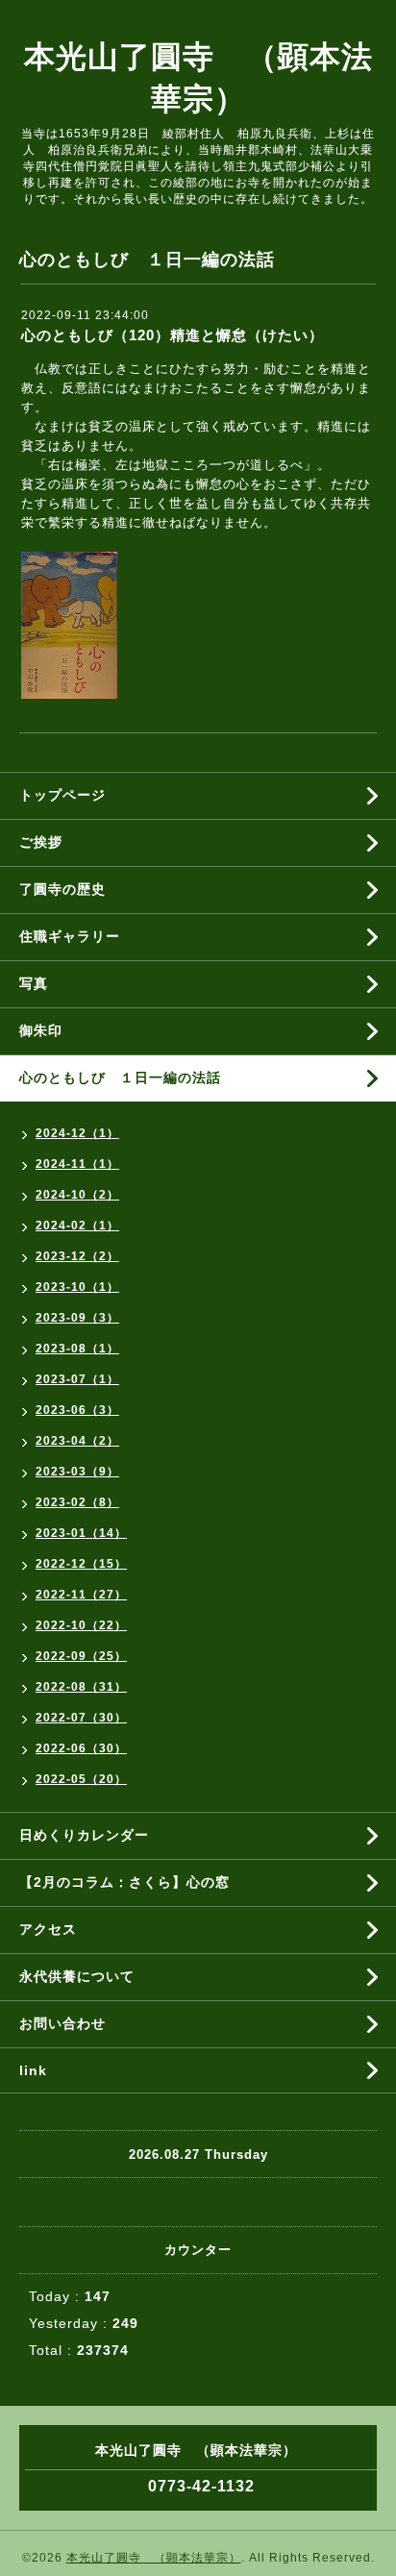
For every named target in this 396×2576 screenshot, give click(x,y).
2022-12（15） (81, 1564)
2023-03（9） (77, 1472)
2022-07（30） (81, 1718)
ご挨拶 (41, 842)
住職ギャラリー (77, 936)
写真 (34, 983)
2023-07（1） (77, 1379)
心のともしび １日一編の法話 (120, 1077)
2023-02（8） (77, 1502)
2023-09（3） (77, 1318)
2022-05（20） (81, 1779)
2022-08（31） (81, 1687)
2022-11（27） (81, 1595)
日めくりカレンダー (84, 1835)
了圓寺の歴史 (62, 889)
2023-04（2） (77, 1441)
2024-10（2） (77, 1195)
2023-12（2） (77, 1256)
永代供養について (77, 1976)
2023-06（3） (77, 1410)
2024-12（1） (77, 1133)
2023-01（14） (81, 1533)
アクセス (48, 1929)
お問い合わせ (62, 2023)
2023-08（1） (77, 1349)
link (33, 2070)
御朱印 (41, 1030)
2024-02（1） (77, 1226)
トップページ (62, 795)
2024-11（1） (77, 1164)
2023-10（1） (77, 1287)
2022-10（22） (81, 1625)
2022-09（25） (81, 1656)
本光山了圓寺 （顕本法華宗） (154, 2558)
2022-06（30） (81, 1748)
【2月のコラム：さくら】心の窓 (124, 1882)
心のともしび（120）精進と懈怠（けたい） (173, 335)
